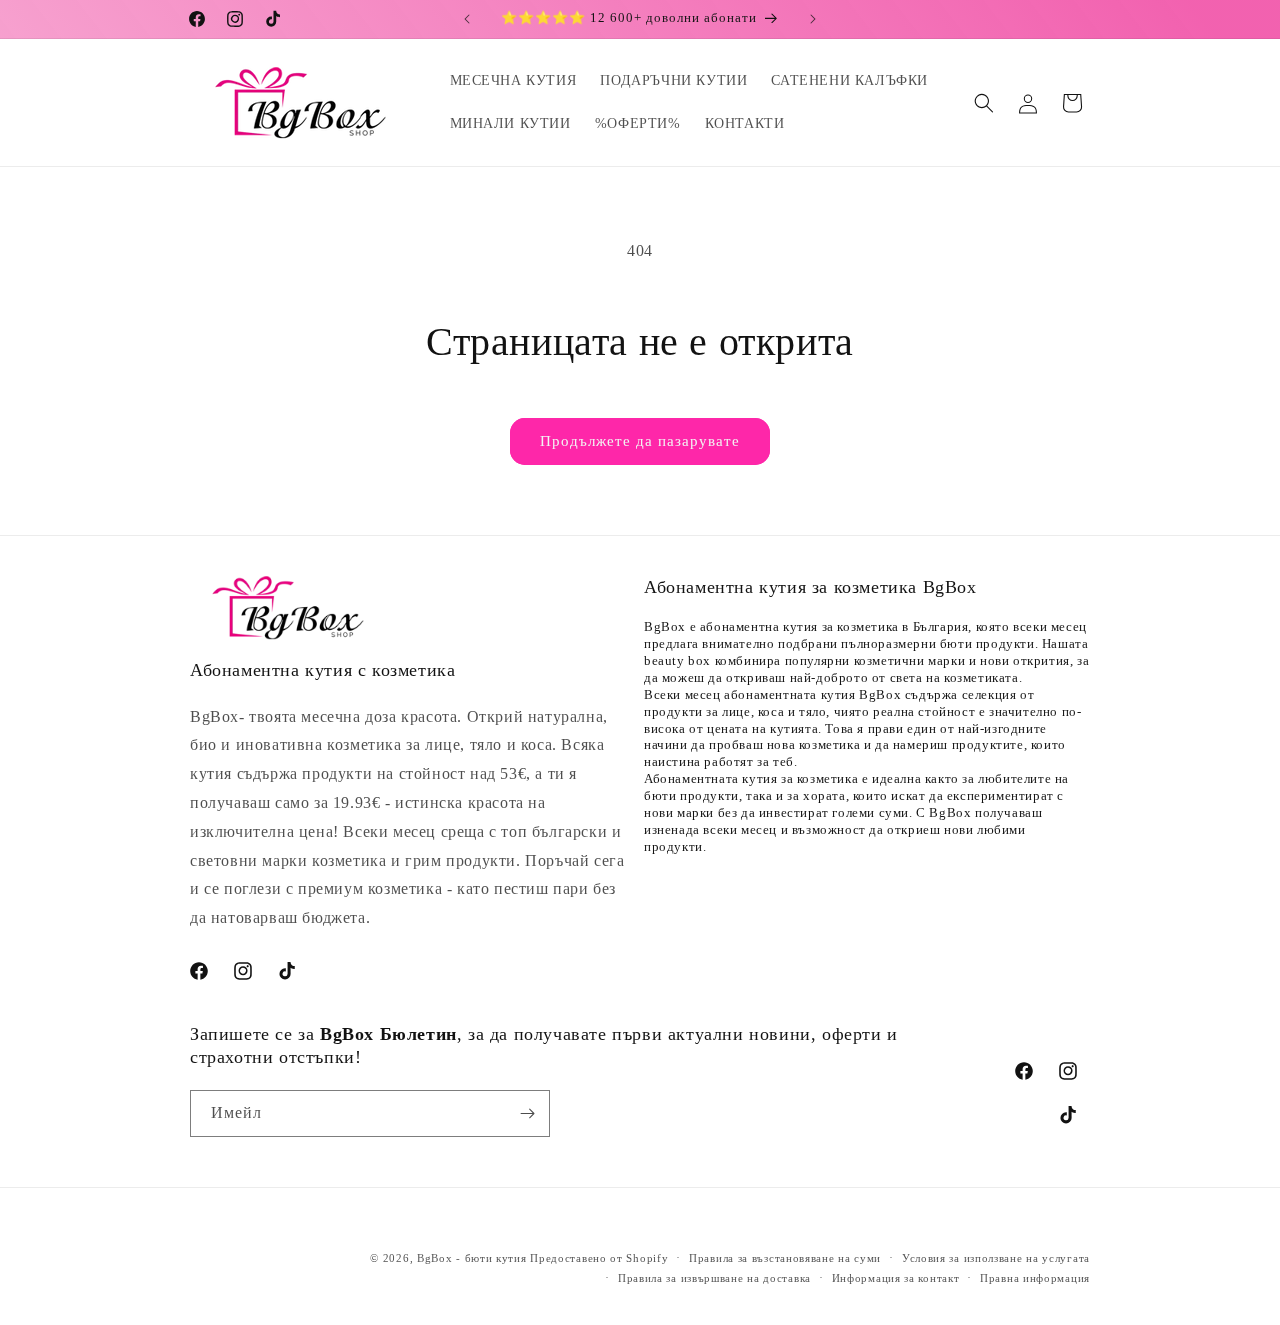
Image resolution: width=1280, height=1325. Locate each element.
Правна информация (1035, 1278)
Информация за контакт (896, 1278)
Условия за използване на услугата (996, 1258)
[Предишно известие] (467, 19)
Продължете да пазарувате (640, 441)
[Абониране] (527, 1113)
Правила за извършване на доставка (714, 1278)
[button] (984, 103)
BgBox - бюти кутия (472, 1258)
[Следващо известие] (813, 19)
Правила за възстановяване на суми (785, 1258)
